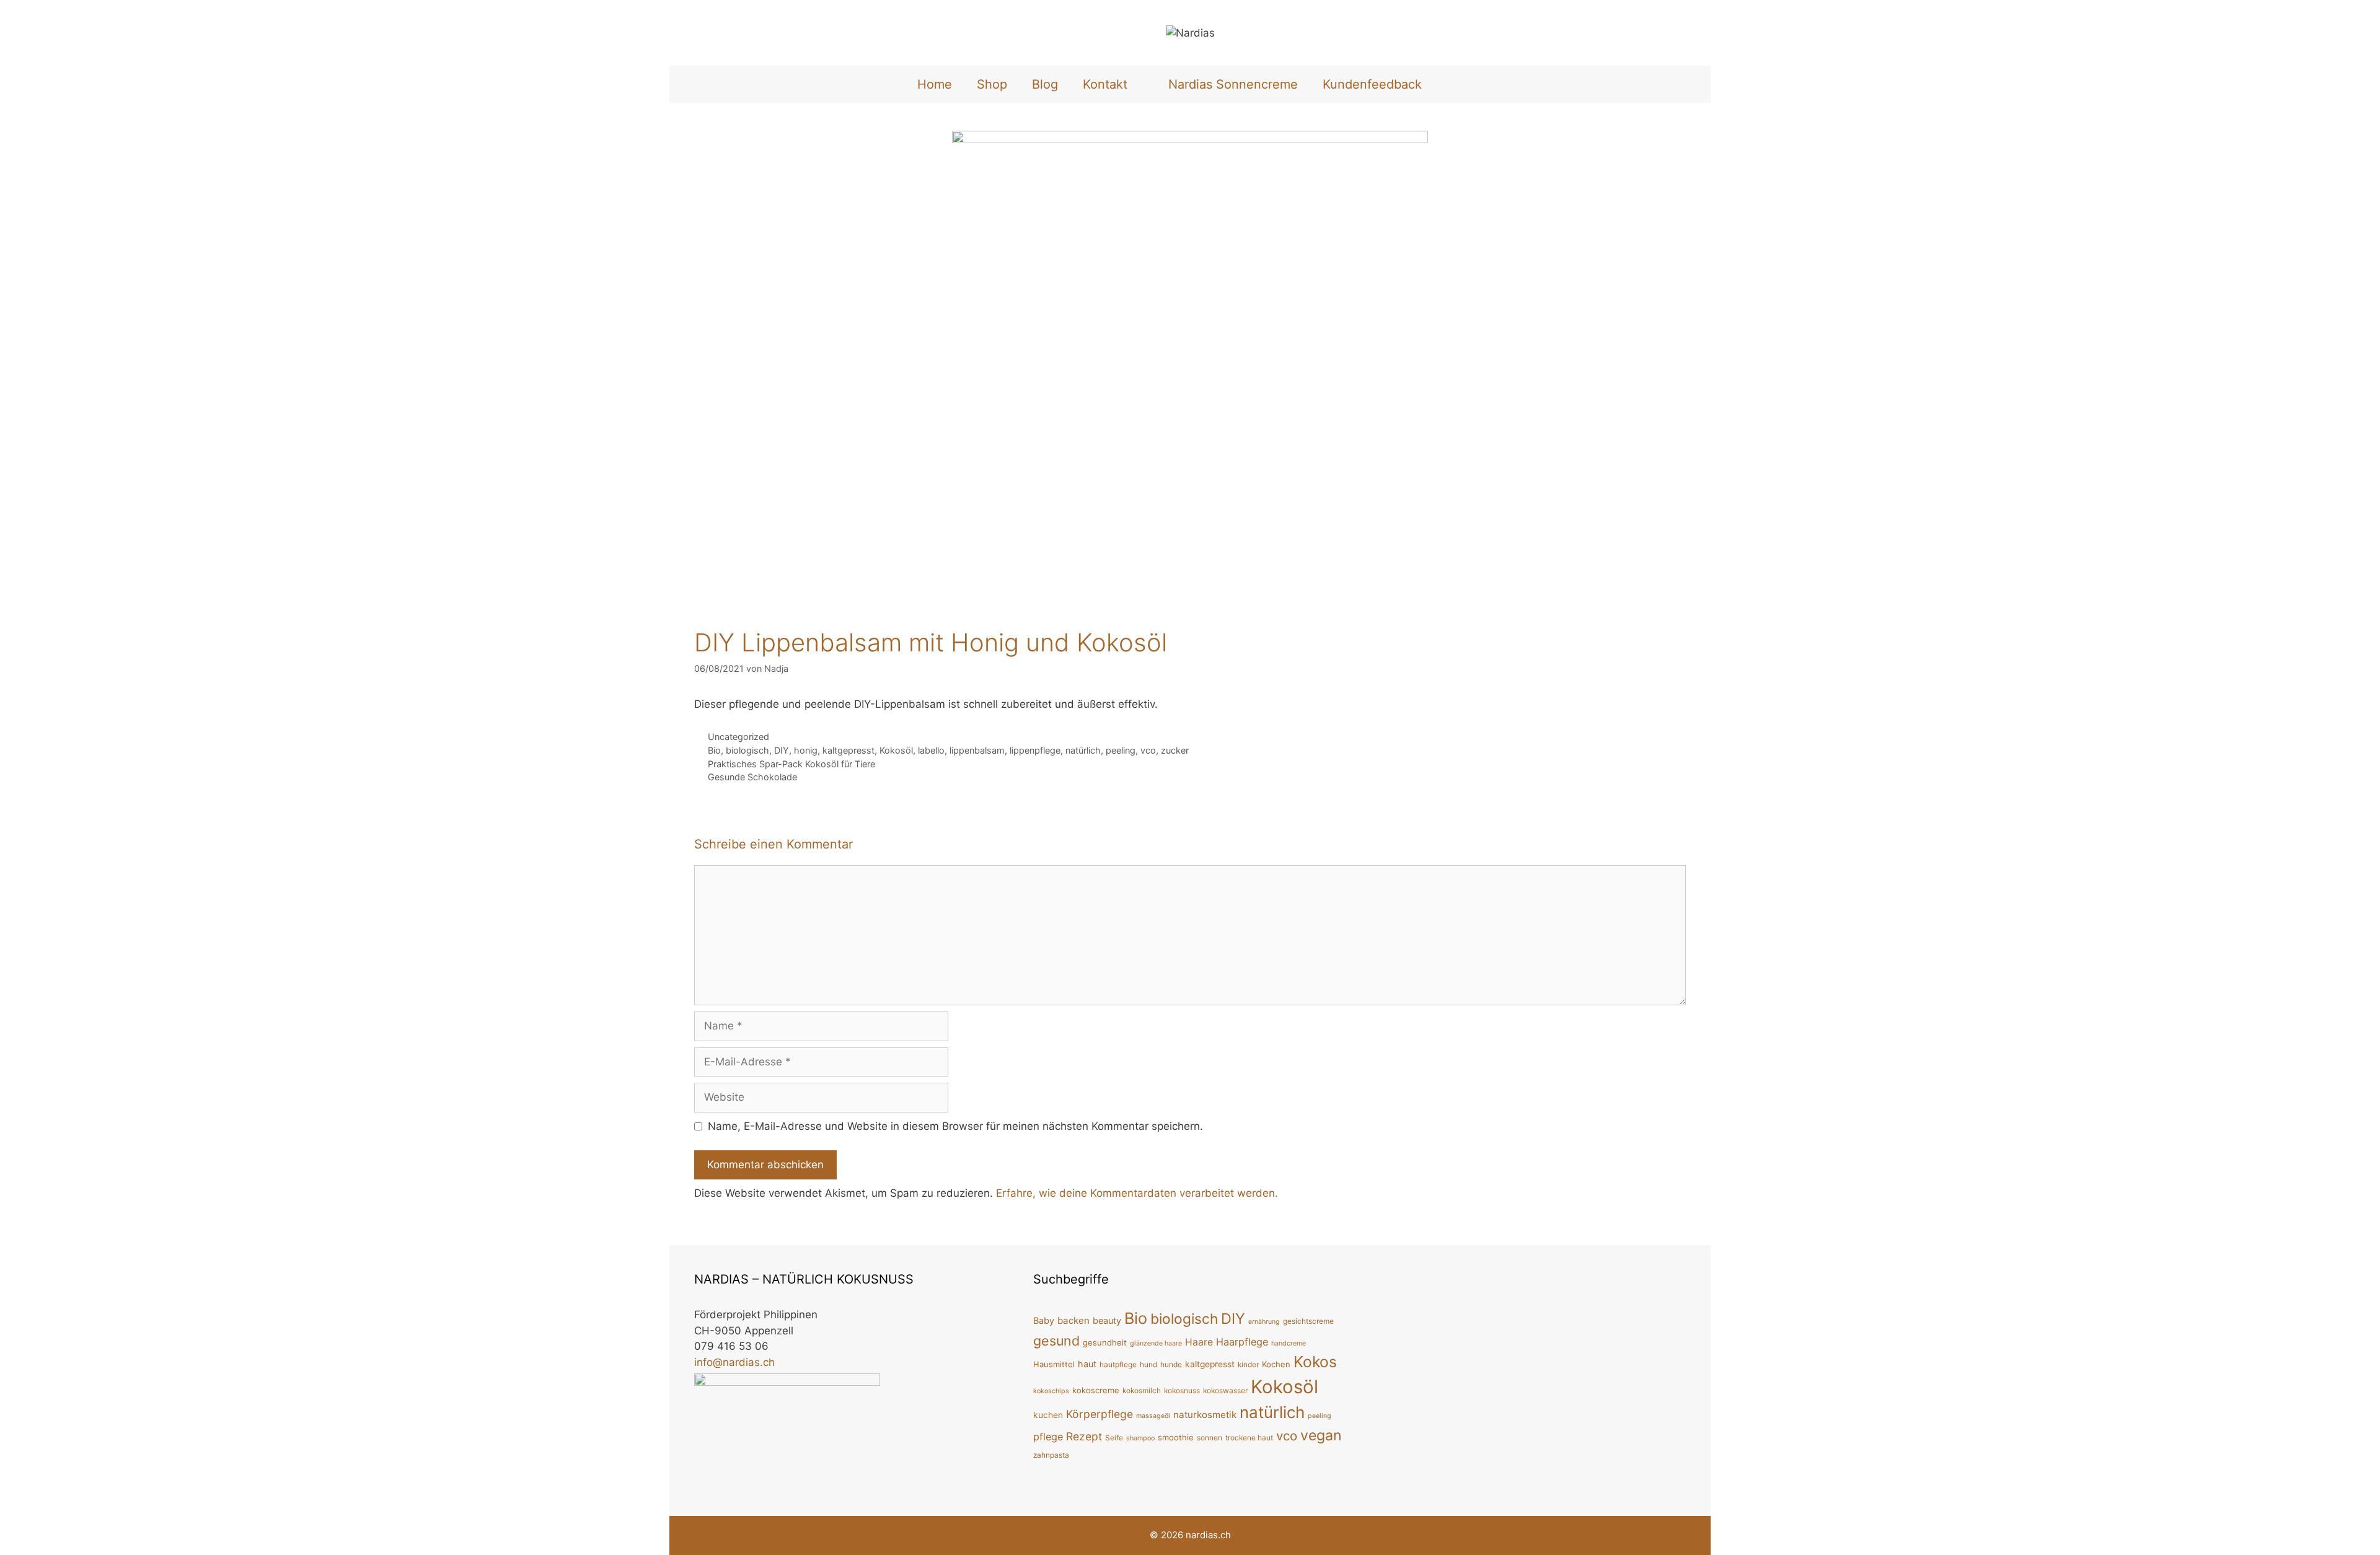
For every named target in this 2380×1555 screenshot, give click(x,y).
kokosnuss (1182, 1390)
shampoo (1140, 1438)
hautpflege (1118, 1364)
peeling (1121, 750)
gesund (1056, 1341)
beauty (1107, 1320)
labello (931, 750)
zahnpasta (1051, 1455)
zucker (1175, 750)
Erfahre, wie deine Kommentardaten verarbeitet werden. (1137, 1193)
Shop (992, 84)
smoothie (1176, 1437)
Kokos (1315, 1362)
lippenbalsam (977, 750)
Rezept (1084, 1436)
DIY (782, 750)
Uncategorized (738, 737)
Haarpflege (1242, 1342)
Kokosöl (896, 750)
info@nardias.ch (734, 1362)
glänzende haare (1156, 1343)
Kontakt (1105, 84)
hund (1148, 1364)
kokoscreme (1096, 1390)
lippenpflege (1035, 750)
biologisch (747, 750)
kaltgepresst (848, 750)
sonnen (1210, 1438)
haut (1087, 1364)
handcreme (1289, 1343)
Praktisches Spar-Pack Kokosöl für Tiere (791, 764)
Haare (1199, 1342)
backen (1073, 1320)
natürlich (1083, 750)
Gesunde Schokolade (752, 777)
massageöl (1153, 1416)
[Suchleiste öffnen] (1455, 84)
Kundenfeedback (1372, 84)
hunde (1171, 1364)
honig (806, 750)
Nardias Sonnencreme (1233, 84)
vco (1148, 750)
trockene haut (1249, 1438)
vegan (1321, 1435)
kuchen (1048, 1415)
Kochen (1276, 1364)
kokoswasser (1225, 1390)
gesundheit (1105, 1342)
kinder (1248, 1364)
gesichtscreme (1308, 1321)
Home (935, 84)
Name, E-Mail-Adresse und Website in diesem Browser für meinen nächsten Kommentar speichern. (955, 1126)
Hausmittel (1054, 1364)
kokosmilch (1142, 1390)
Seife (1114, 1438)
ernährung (1264, 1322)
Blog (1045, 84)
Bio (714, 750)
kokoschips (1051, 1391)
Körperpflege (1100, 1414)
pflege (1048, 1437)
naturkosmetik (1205, 1415)
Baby (1044, 1320)
